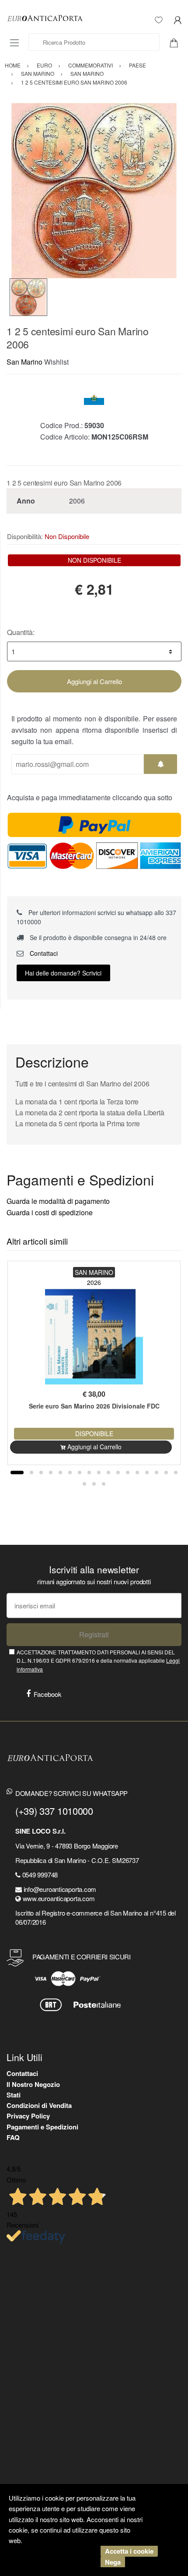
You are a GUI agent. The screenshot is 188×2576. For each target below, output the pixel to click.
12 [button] (128, 1473)
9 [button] (99, 1473)
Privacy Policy (28, 2116)
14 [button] (147, 1473)
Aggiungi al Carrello (94, 681)
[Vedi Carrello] (177, 42)
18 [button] (84, 1484)
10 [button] (108, 1473)
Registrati (94, 1634)
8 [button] (89, 1473)
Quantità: (21, 632)
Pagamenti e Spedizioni (42, 2127)
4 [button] (51, 1473)
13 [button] (137, 1473)
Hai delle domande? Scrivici (63, 973)
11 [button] (118, 1473)
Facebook (48, 1694)
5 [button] (60, 1473)
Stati (14, 2095)
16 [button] (166, 1473)
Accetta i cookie (129, 2551)
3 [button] (41, 1473)
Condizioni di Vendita (39, 2105)
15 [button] (157, 1473)
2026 (94, 1282)
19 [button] (94, 1484)
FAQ (13, 2137)
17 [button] (176, 1473)
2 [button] (31, 1473)
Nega (113, 2562)
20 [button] (104, 1484)
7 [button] (80, 1473)
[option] (94, 191)
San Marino (24, 362)
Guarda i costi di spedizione (50, 1212)
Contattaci (43, 953)
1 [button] (17, 1473)
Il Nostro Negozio (33, 2084)
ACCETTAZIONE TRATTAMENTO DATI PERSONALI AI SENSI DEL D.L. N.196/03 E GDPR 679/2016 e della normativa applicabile (98, 1661)
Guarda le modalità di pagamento (58, 1201)
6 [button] (70, 1473)
